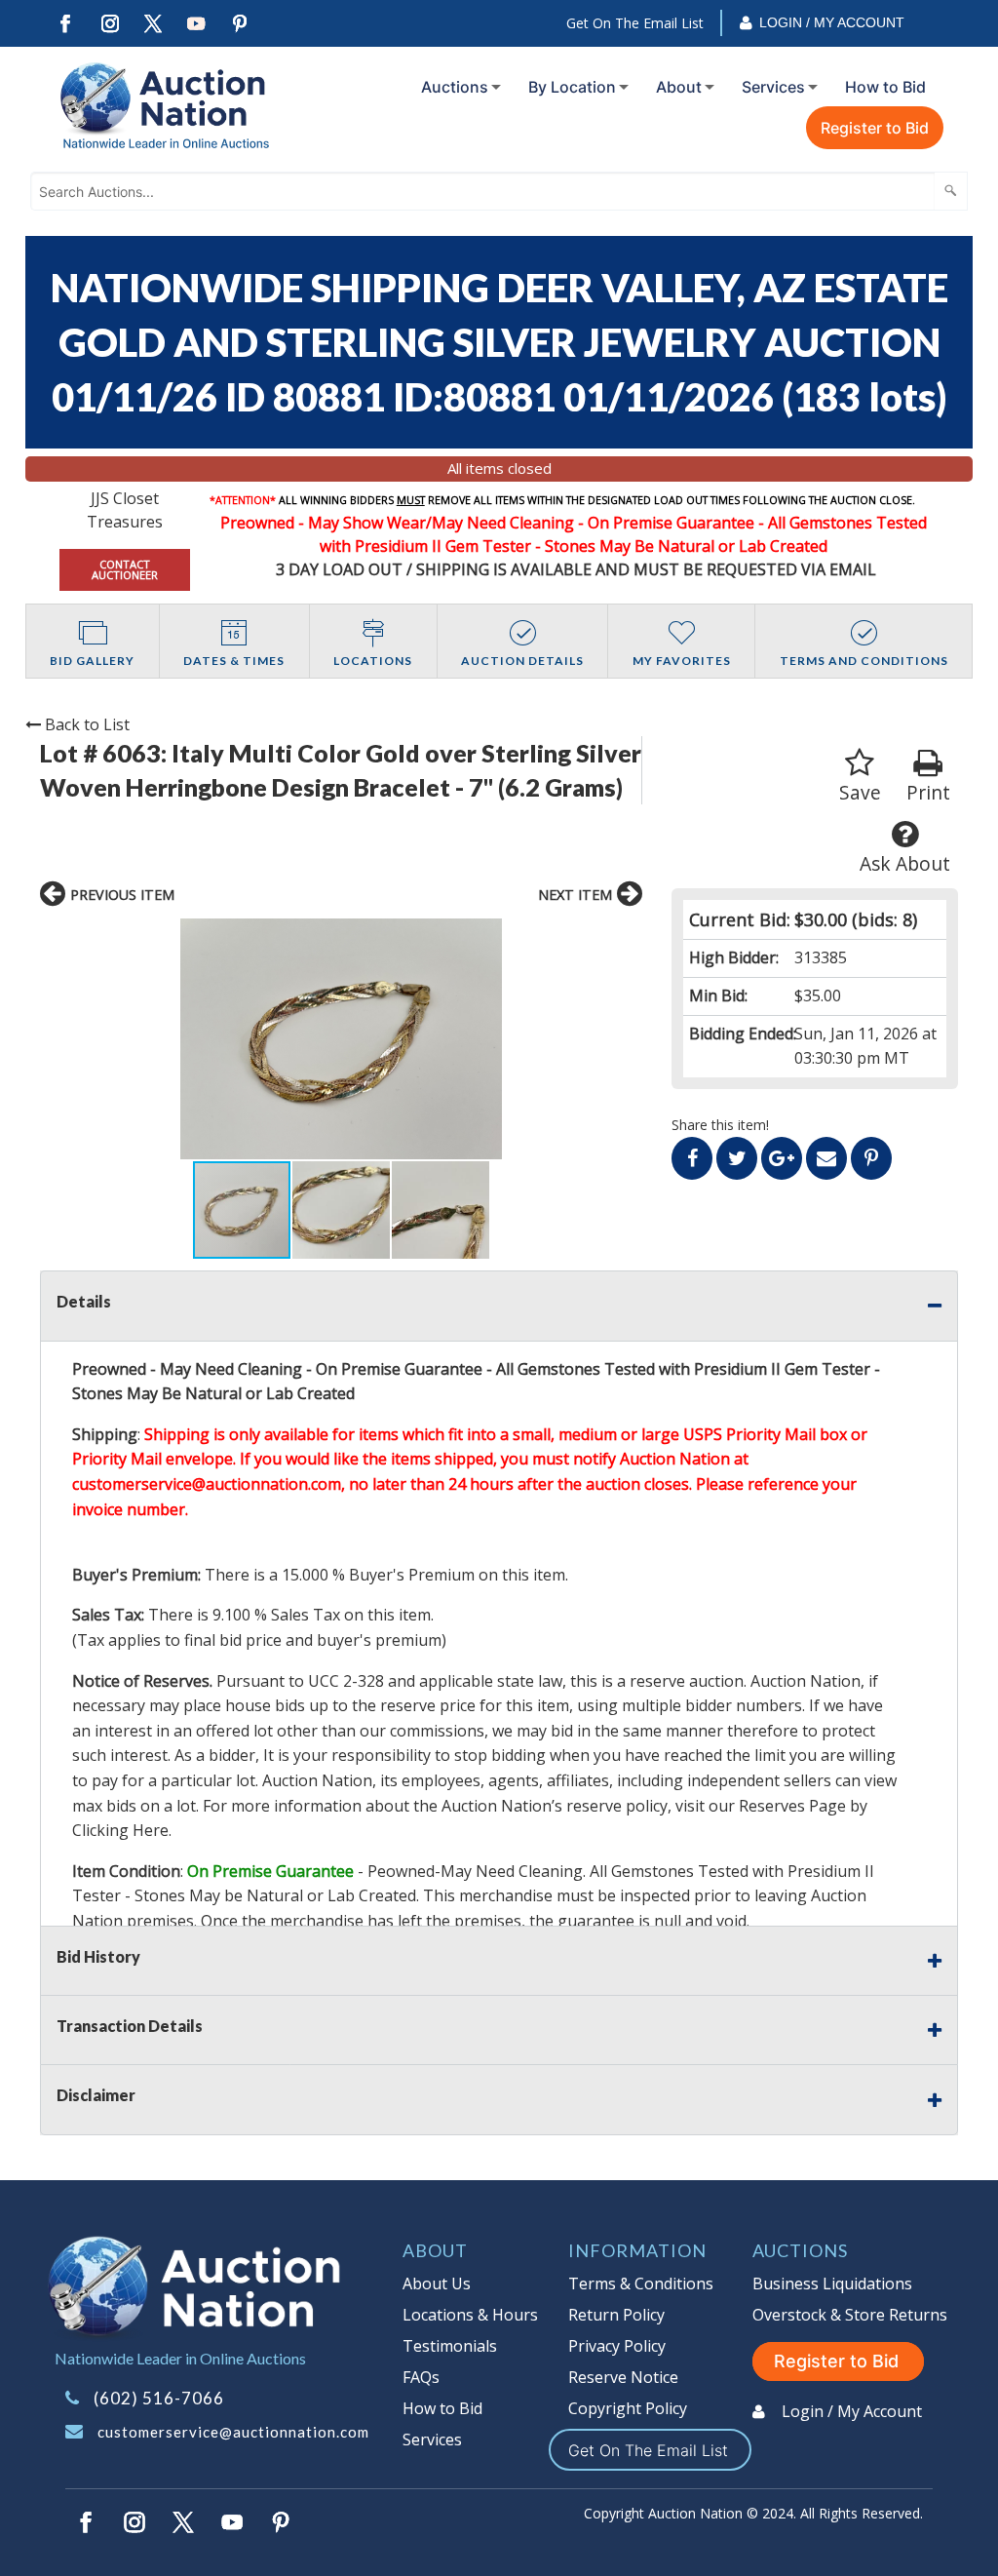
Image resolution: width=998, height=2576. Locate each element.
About (679, 87)
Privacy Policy (617, 2346)
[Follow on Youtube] (197, 24)
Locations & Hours (470, 2315)
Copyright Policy (628, 2408)
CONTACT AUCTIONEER (125, 569)
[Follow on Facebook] (65, 24)
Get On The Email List (635, 23)
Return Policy (616, 2315)
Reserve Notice (623, 2377)
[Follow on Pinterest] (241, 24)
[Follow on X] (153, 24)
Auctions (455, 87)
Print (928, 792)
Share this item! (720, 1125)
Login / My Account (832, 22)
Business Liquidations (832, 2283)
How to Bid (885, 87)
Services (773, 87)
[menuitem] (457, 87)
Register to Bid (875, 128)
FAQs (421, 2377)
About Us (437, 2283)
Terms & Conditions (641, 2283)
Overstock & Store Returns (850, 2315)
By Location (572, 87)
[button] (342, 1039)
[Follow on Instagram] (109, 24)
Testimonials (450, 2346)
